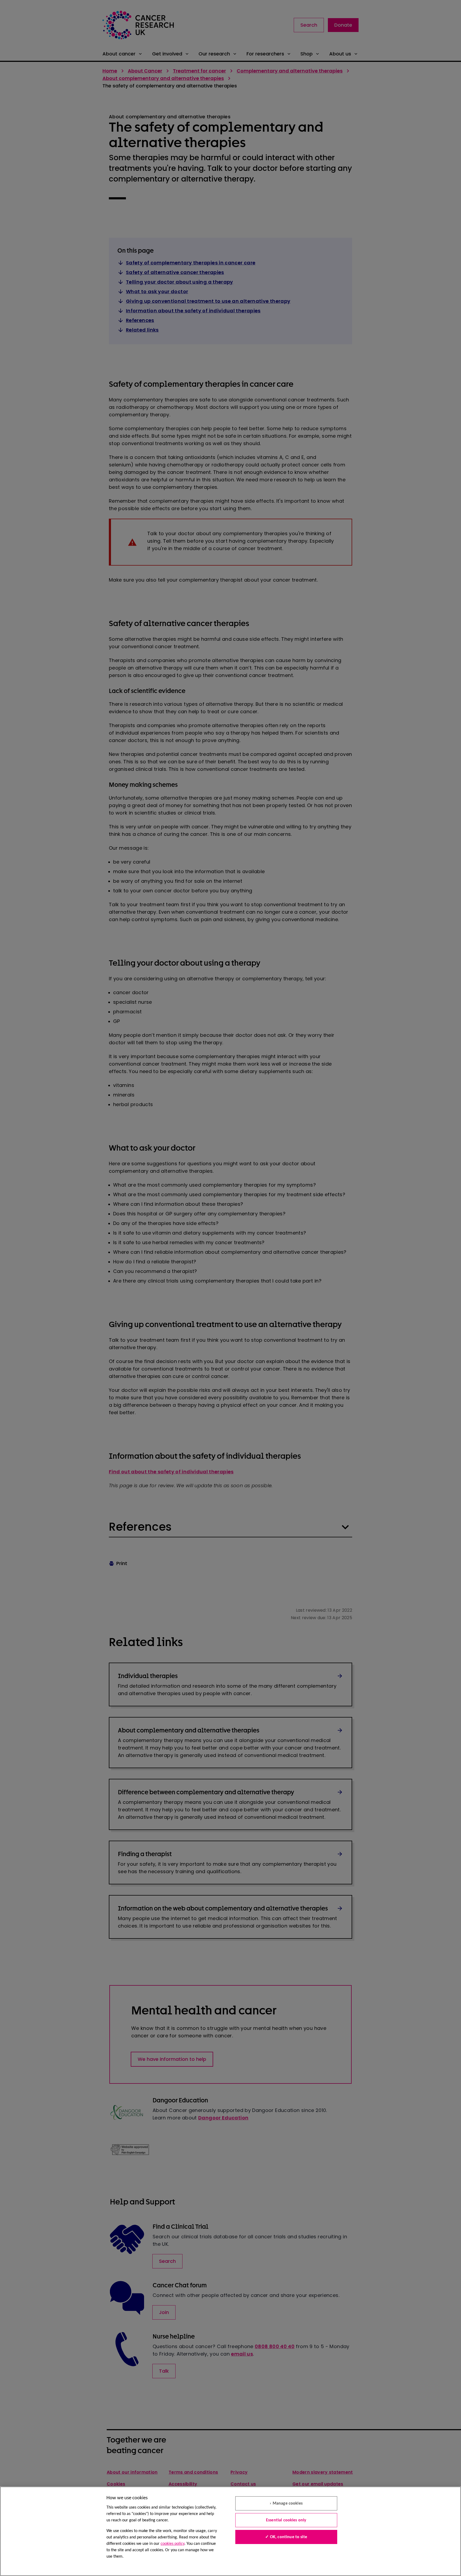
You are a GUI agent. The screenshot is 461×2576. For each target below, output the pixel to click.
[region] (230, 2531)
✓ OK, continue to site (286, 2537)
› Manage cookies (286, 2504)
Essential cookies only (286, 2520)
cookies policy (172, 2544)
